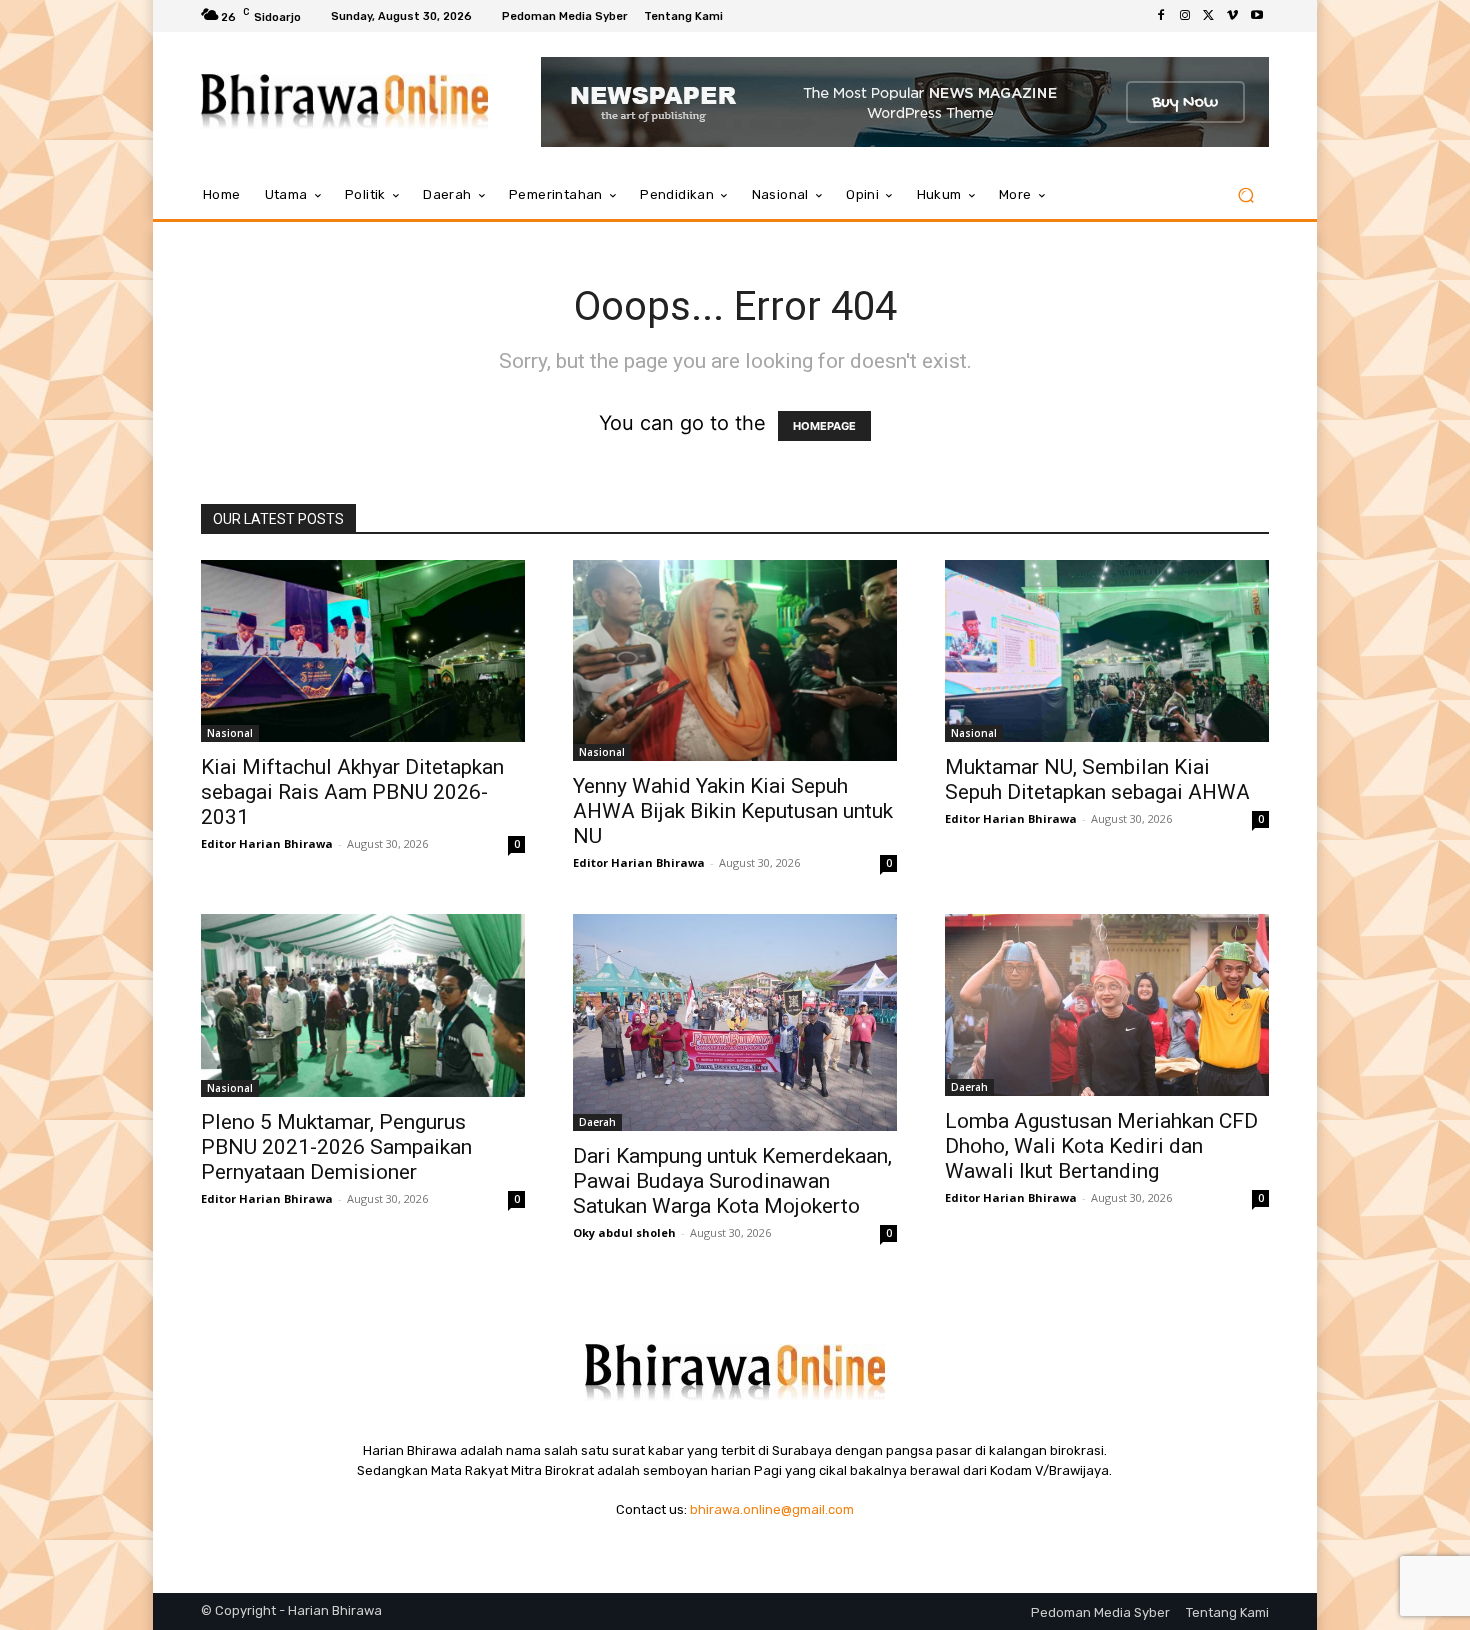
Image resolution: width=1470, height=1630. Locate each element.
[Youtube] (1257, 16)
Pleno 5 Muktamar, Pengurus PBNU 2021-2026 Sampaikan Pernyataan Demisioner (336, 1147)
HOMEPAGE (824, 426)
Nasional (230, 733)
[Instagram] (1185, 16)
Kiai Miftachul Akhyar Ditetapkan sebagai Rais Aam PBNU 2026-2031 (352, 792)
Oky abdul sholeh (624, 1232)
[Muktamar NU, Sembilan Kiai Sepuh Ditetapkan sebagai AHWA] (1107, 651)
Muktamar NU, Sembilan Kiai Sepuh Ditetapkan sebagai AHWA (1097, 779)
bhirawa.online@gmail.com (772, 1509)
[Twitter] (1209, 16)
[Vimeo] (1233, 16)
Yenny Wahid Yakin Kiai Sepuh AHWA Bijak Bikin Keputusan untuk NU (733, 811)
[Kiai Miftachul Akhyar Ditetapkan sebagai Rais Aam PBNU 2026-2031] (363, 651)
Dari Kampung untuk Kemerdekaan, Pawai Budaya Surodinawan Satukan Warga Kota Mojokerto (732, 1181)
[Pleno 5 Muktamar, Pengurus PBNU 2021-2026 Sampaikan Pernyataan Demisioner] (363, 1005)
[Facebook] (1161, 16)
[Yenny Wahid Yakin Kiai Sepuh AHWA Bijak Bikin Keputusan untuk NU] (735, 660)
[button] (1245, 195)
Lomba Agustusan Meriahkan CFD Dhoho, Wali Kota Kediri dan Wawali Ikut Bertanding (1101, 1146)
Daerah (597, 1122)
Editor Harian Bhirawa (267, 843)
